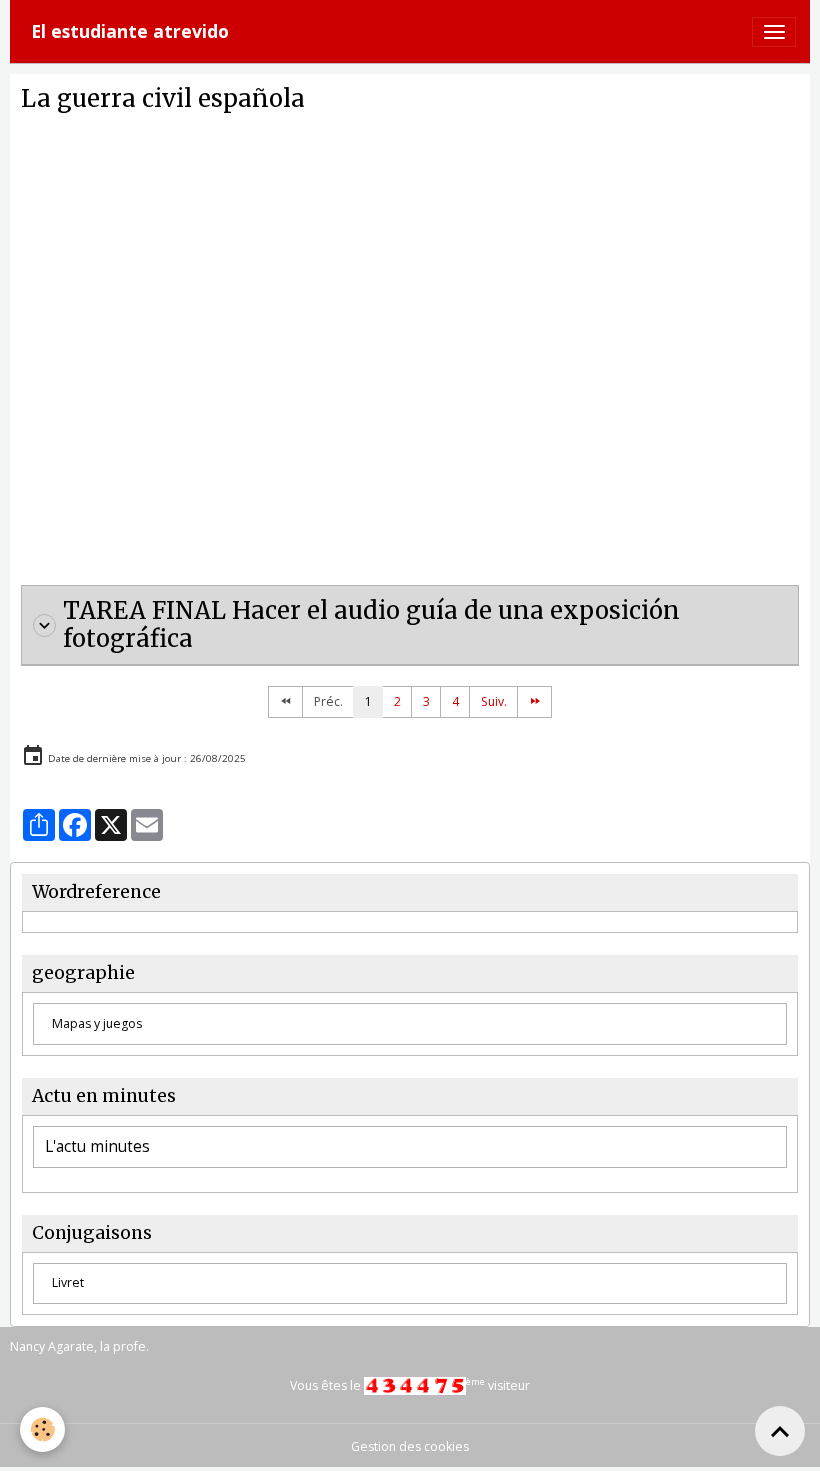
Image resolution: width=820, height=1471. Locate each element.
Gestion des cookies (410, 1446)
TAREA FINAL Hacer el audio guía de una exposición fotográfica (371, 625)
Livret (68, 1282)
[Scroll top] (780, 1431)
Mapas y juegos (97, 1023)
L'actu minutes (97, 1147)
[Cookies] (42, 1429)
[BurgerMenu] (774, 32)
